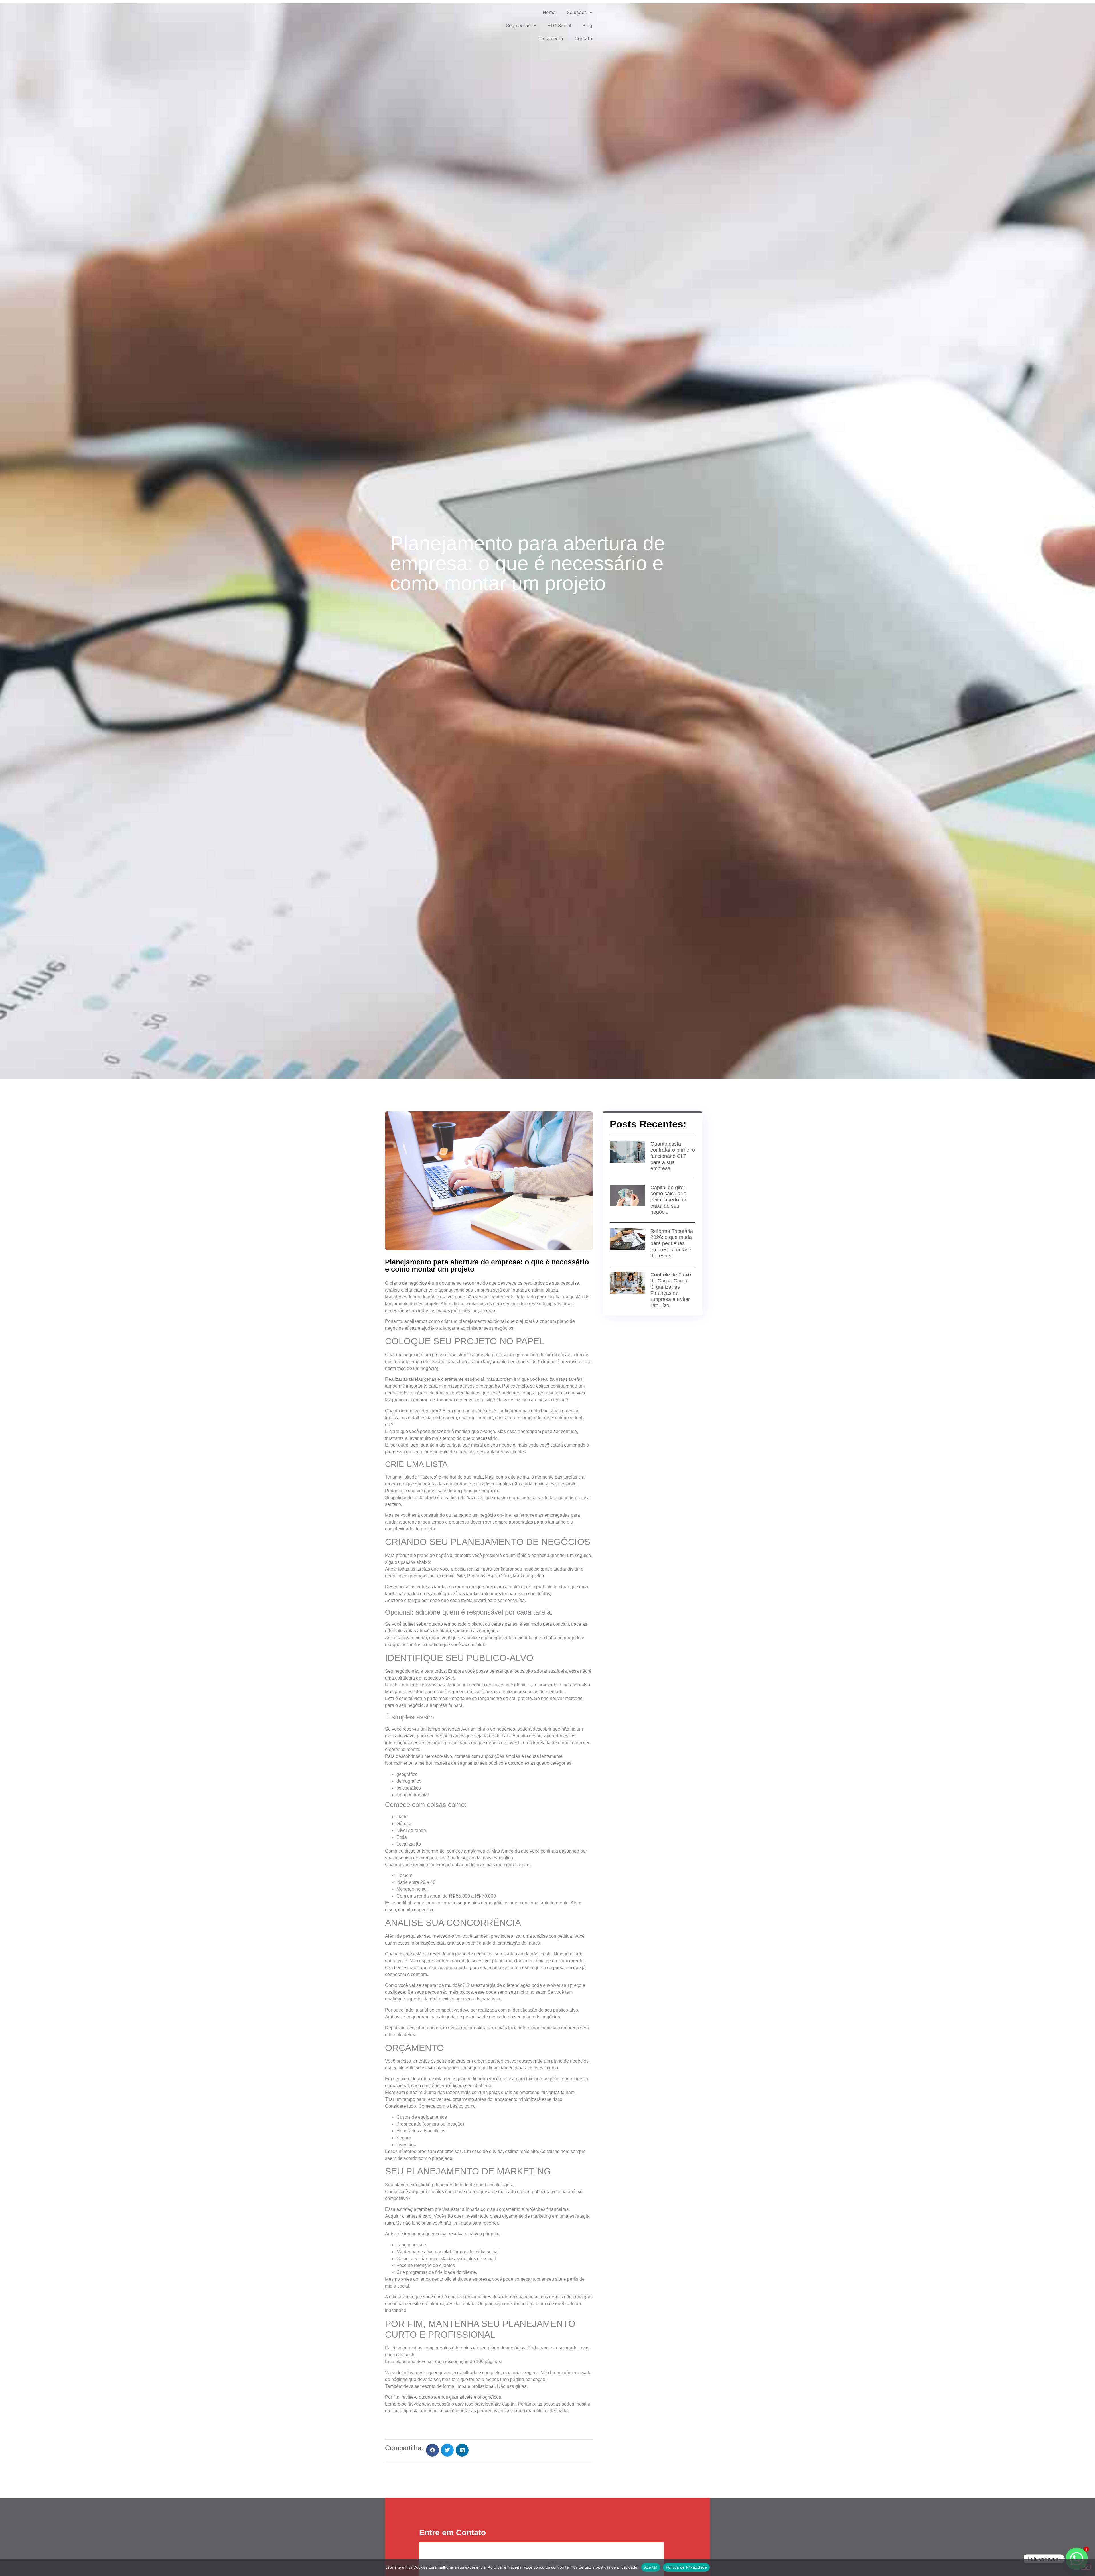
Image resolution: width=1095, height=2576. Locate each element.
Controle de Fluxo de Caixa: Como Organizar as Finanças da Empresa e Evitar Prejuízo (671, 1290)
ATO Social (559, 25)
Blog (587, 25)
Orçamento (551, 38)
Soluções (577, 12)
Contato (583, 38)
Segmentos (518, 25)
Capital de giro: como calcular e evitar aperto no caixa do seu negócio (668, 1200)
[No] (1086, 2567)
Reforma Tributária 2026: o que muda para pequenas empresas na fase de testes (672, 1243)
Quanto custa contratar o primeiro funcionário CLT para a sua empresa (673, 1156)
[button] (432, 2450)
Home (549, 12)
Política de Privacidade (687, 2567)
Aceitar (651, 2567)
